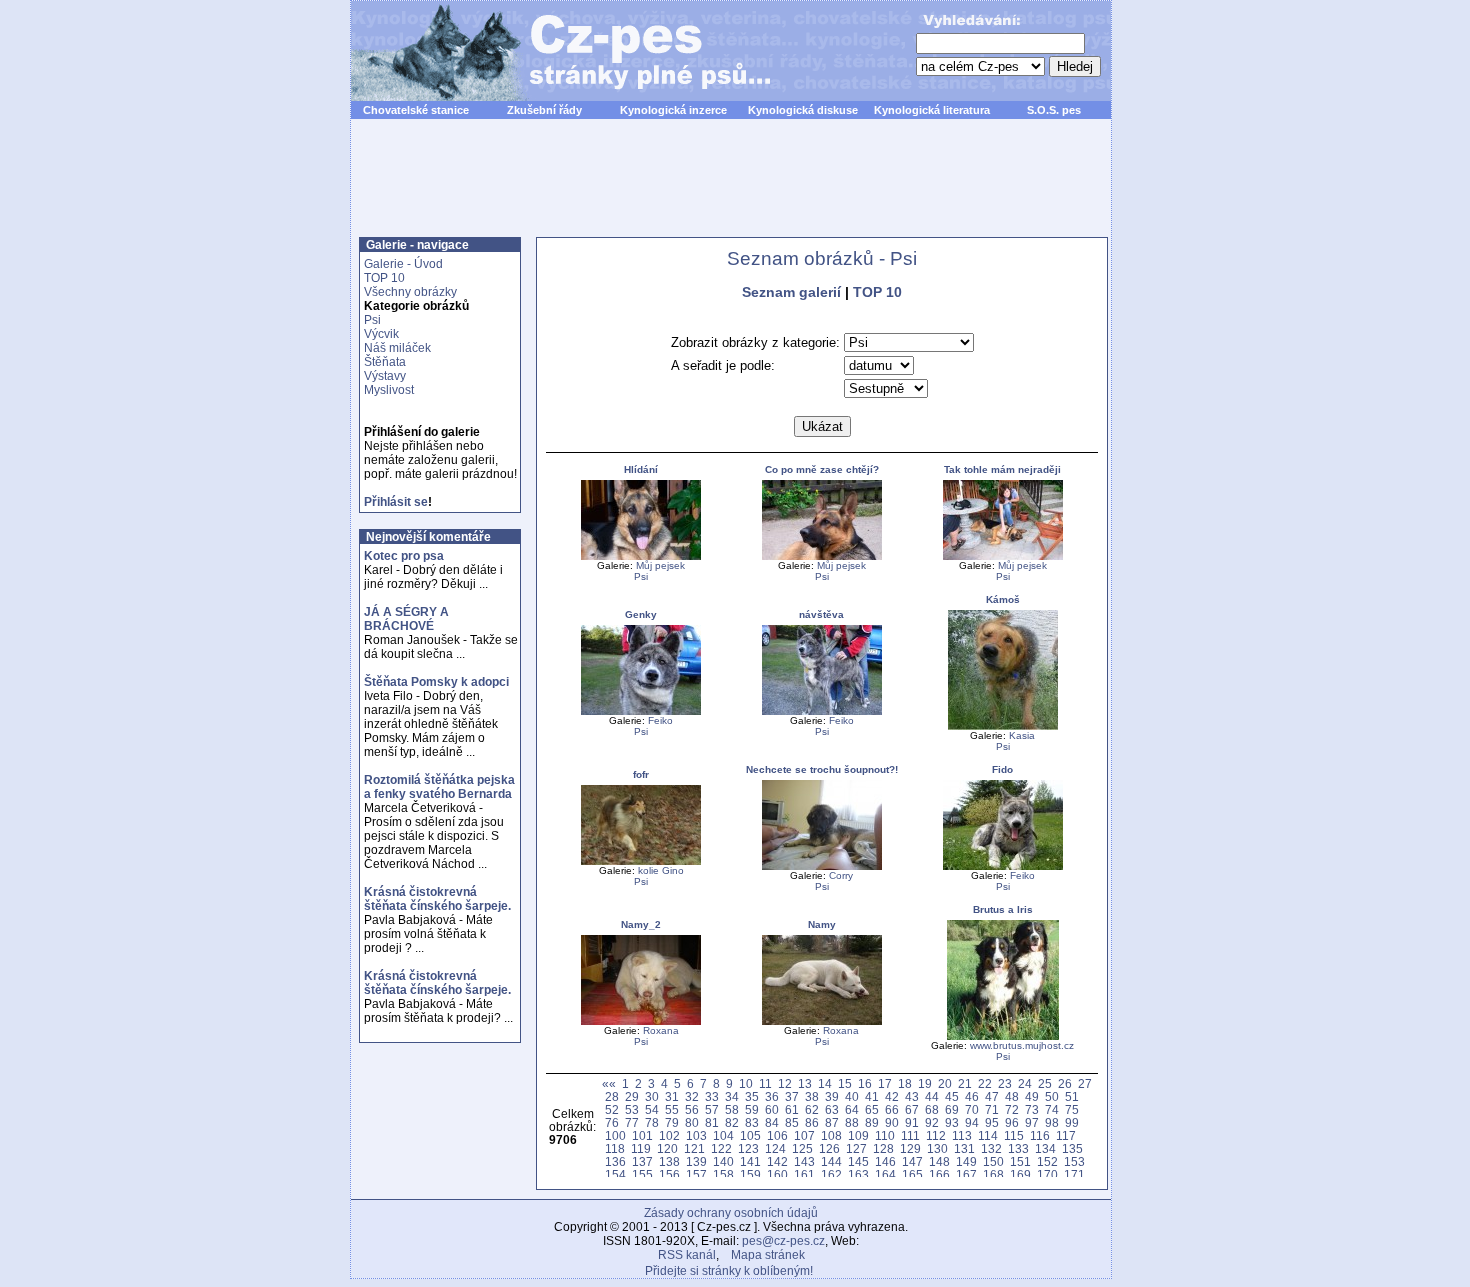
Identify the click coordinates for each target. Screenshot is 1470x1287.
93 (952, 1122)
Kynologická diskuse (803, 110)
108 (831, 1135)
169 (1020, 1174)
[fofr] (641, 861)
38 (812, 1096)
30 (652, 1096)
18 (905, 1083)
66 (892, 1109)
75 (1072, 1109)
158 (723, 1174)
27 (1085, 1083)
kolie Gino (661, 870)
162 (831, 1174)
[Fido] (1003, 866)
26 (1065, 1083)
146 (885, 1161)
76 (612, 1122)
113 (962, 1135)
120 (667, 1148)
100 (615, 1135)
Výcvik (381, 334)
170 (1047, 1174)
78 (652, 1122)
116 (1040, 1135)
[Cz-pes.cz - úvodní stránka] (551, 51)
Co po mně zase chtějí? (822, 469)
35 (752, 1096)
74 (1052, 1109)
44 (932, 1096)
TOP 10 (384, 278)
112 (936, 1135)
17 (885, 1083)
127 (856, 1148)
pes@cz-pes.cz (783, 1241)
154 (615, 1174)
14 (825, 1083)
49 (1032, 1096)
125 (802, 1148)
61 (792, 1109)
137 (642, 1161)
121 (694, 1148)
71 (992, 1109)
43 (912, 1096)
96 (1012, 1122)
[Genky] (641, 711)
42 (892, 1096)
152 (1047, 1161)
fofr (641, 774)
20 (945, 1083)
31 (672, 1096)
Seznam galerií (791, 292)
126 (829, 1148)
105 (750, 1135)
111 (910, 1135)
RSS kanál (687, 1255)
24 (1025, 1083)
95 (992, 1122)
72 (1012, 1109)
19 (925, 1083)
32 (692, 1096)
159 (750, 1174)
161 (804, 1174)
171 (1074, 1174)
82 (732, 1122)
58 (732, 1109)
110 (885, 1135)
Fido (1002, 769)
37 (792, 1096)
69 (952, 1109)
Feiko (660, 720)
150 (993, 1161)
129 (910, 1148)
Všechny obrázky (410, 292)
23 (1005, 1083)
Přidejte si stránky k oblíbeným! (729, 1271)
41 (872, 1096)
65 (872, 1109)
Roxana (661, 1030)
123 (748, 1148)
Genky (641, 614)
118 (615, 1148)
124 (775, 1148)
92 (932, 1122)
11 (765, 1083)
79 (672, 1122)
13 (805, 1083)
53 (632, 1109)
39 (832, 1096)
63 (832, 1109)
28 (612, 1096)
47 (992, 1096)
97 (1032, 1122)
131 (964, 1148)
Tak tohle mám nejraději (1002, 469)
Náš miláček (397, 348)
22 (985, 1083)
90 (892, 1122)
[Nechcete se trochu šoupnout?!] (822, 866)
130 (937, 1148)
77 (632, 1122)
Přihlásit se (396, 502)
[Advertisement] (731, 189)
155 (642, 1174)
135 (1072, 1148)
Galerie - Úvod (403, 264)
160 (777, 1174)
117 (1066, 1135)
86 (812, 1122)
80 (692, 1122)
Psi (372, 320)
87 (832, 1122)
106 (777, 1135)
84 (772, 1122)
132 (991, 1148)
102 (669, 1135)
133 (1018, 1148)
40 (852, 1096)
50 (1052, 1096)
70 (972, 1109)
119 (641, 1148)
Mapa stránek (768, 1255)
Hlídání (641, 469)
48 (1012, 1096)
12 (785, 1083)
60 (772, 1109)
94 (972, 1122)
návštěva (821, 614)
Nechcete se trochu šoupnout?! (822, 769)
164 (885, 1174)
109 (858, 1135)
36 (772, 1096)
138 (669, 1161)
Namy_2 (641, 924)
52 (612, 1109)
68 (932, 1109)
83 (752, 1122)
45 (952, 1096)
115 (1014, 1135)
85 (792, 1122)
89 (872, 1122)
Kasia (1022, 735)
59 (752, 1109)
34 (732, 1096)
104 (723, 1135)
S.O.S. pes (1054, 110)
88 (852, 1122)
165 (912, 1174)
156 (669, 1174)
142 (777, 1161)
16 (865, 1083)
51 (1072, 1096)
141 (750, 1161)
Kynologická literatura (932, 110)
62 (812, 1109)
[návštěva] (822, 711)
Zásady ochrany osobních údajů (731, 1213)
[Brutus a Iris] (1003, 1036)
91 (912, 1122)
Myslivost (389, 390)
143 (804, 1161)
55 (672, 1109)
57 (712, 1109)
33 (712, 1096)
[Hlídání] (641, 556)
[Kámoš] (1003, 726)
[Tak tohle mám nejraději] (1003, 556)
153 (1074, 1161)
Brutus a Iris (1003, 909)
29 (632, 1096)
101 (642, 1135)
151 (1020, 1161)
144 (831, 1161)
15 (845, 1083)
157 (696, 1174)
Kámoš (1003, 599)
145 (858, 1161)
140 (723, 1161)
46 (972, 1096)
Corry (841, 875)
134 (1045, 1148)
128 (883, 1148)
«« (609, 1083)
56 (692, 1109)
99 (1072, 1122)
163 (858, 1174)
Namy (822, 924)
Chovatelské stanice (416, 110)
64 (852, 1109)
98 (1052, 1122)
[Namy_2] (641, 1021)
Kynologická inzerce (673, 110)
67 (912, 1109)
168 (993, 1174)
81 (712, 1122)
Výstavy (385, 376)
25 (1045, 1083)
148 (939, 1161)
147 (912, 1161)
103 (696, 1135)
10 (746, 1083)
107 (804, 1135)
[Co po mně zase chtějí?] (822, 556)
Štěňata (385, 362)
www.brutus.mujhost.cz (1022, 1045)
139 (696, 1161)
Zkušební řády (544, 110)
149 (966, 1161)
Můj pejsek (660, 565)
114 (988, 1135)
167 (966, 1174)
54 (652, 1109)
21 (965, 1083)
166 (939, 1174)
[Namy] (822, 1021)
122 (721, 1148)
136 (615, 1161)
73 (1032, 1109)
